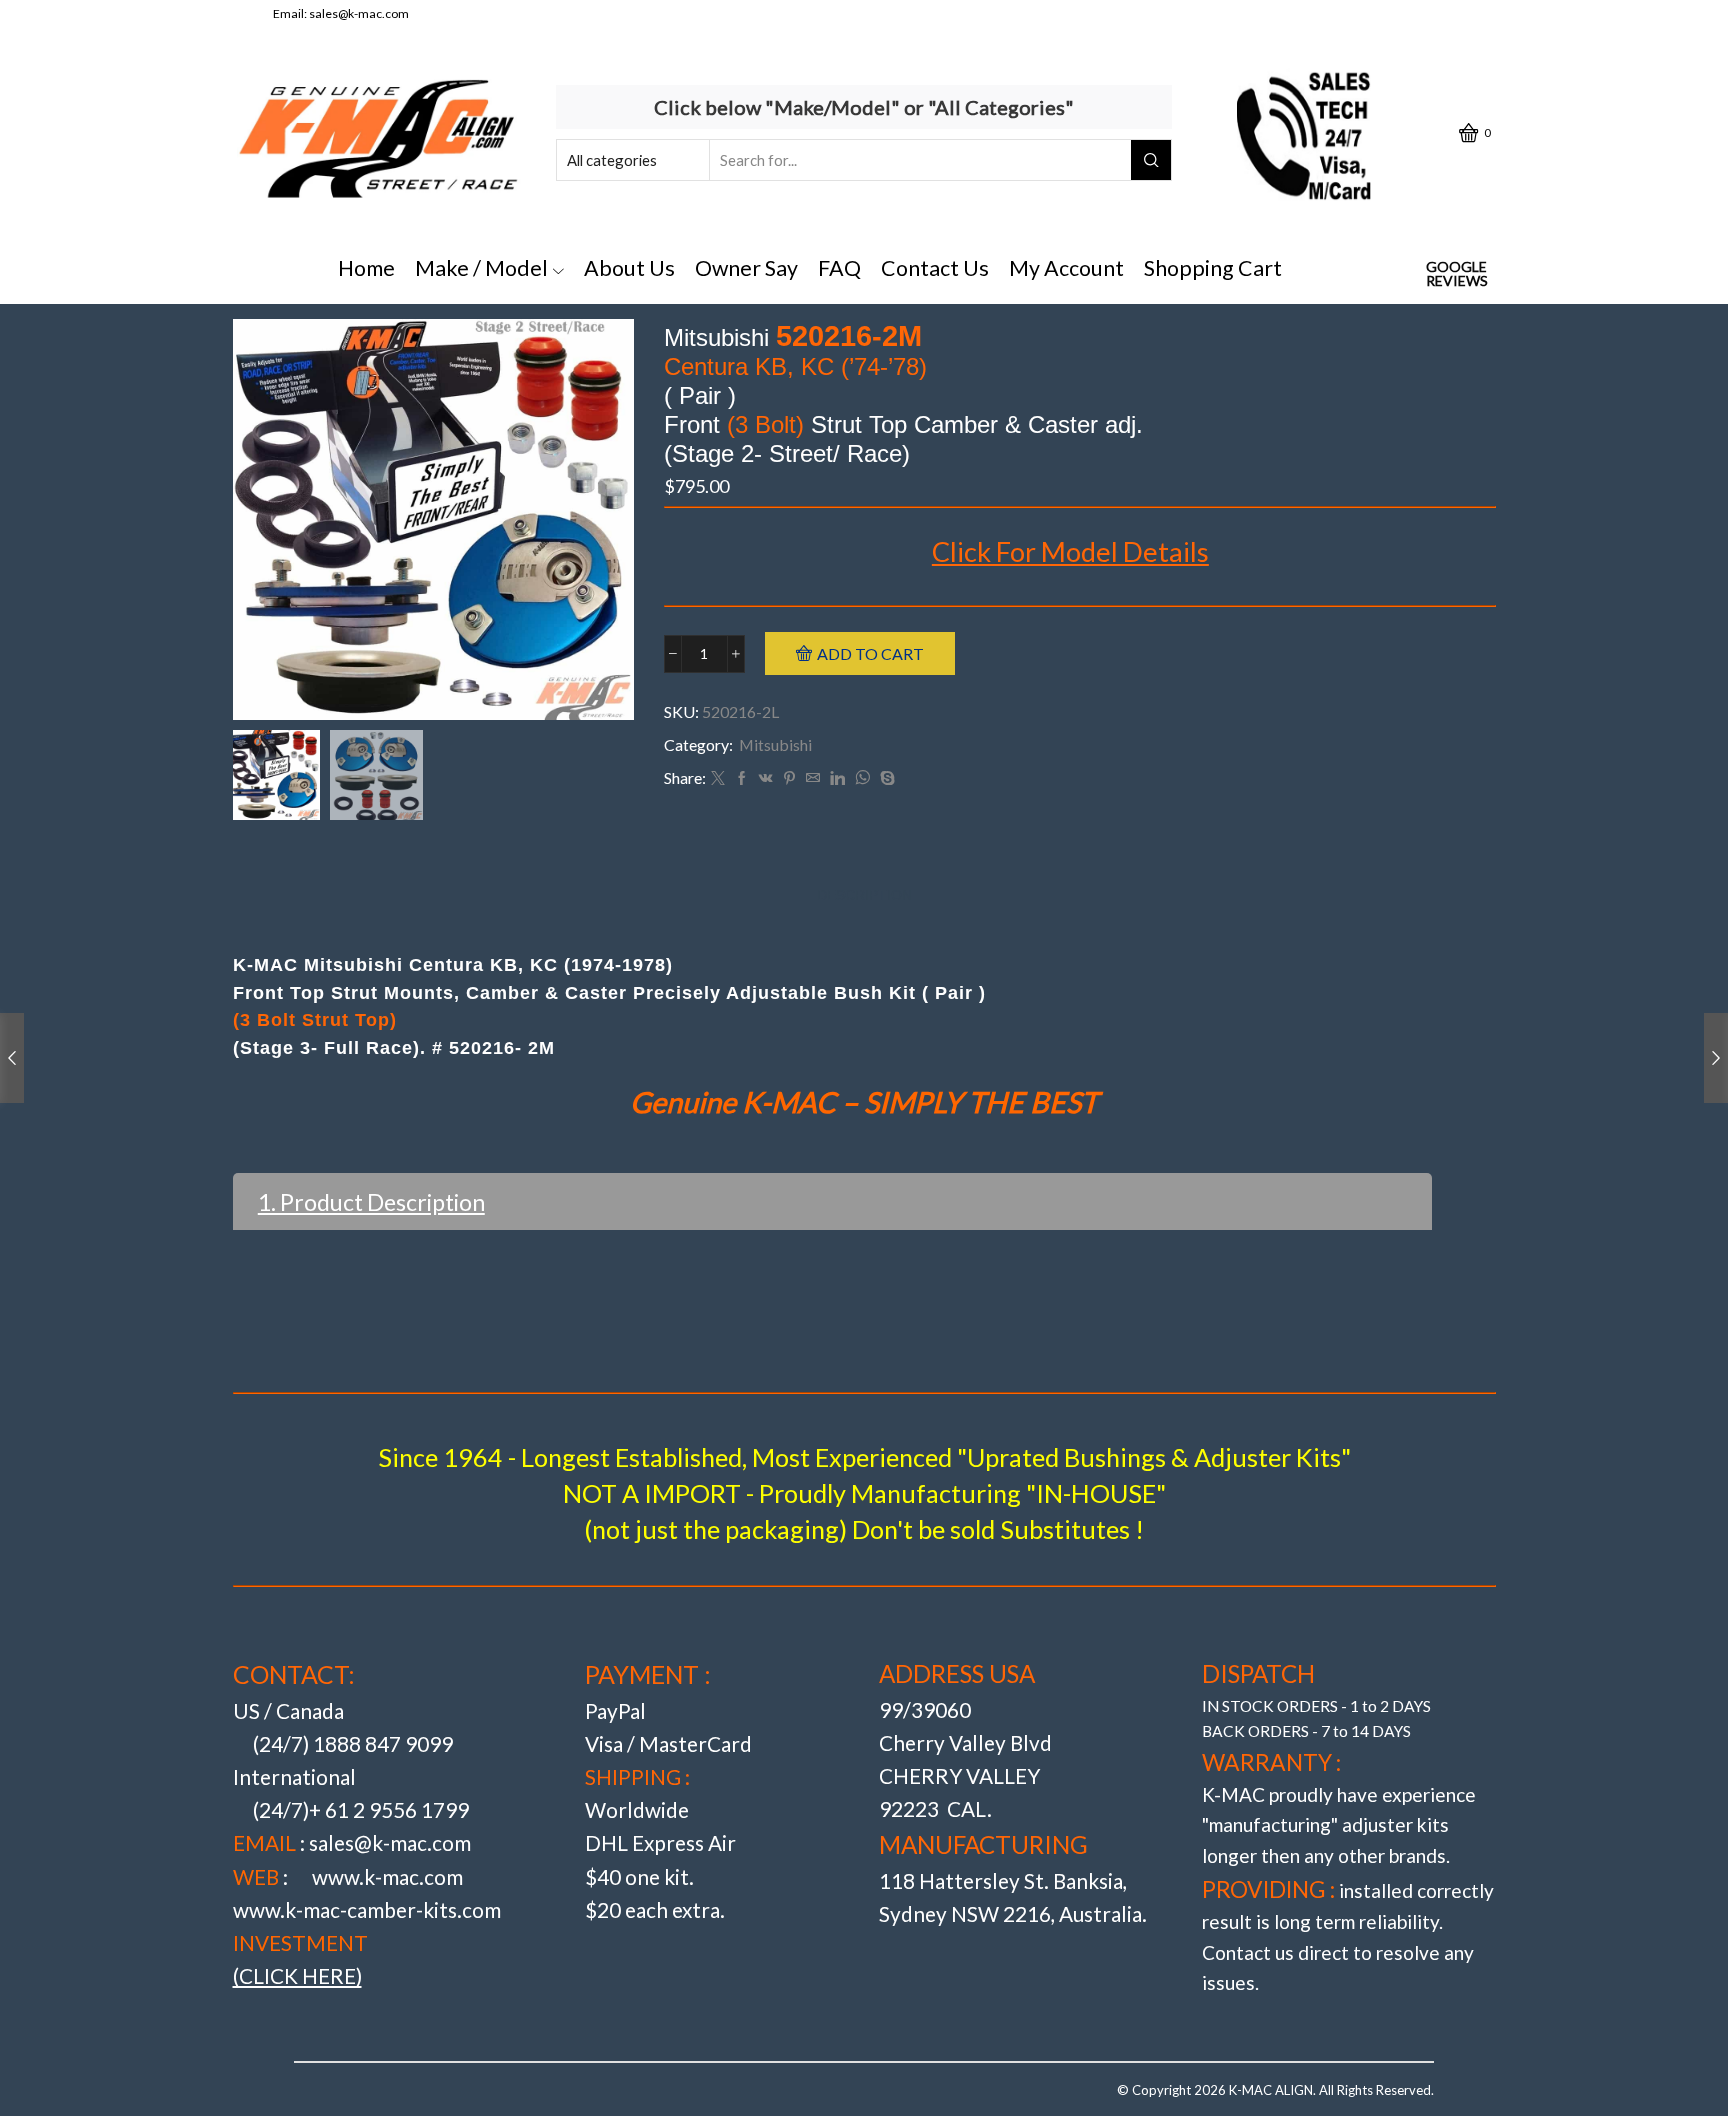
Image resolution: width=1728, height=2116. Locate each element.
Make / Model (481, 268)
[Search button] (1151, 160)
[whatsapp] (862, 778)
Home (366, 268)
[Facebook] (742, 778)
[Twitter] (718, 778)
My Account (1066, 268)
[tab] (864, 895)
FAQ (839, 268)
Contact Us (935, 268)
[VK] (766, 778)
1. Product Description (371, 1202)
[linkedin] (837, 778)
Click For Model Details (1070, 551)
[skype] (885, 778)
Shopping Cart (1213, 268)
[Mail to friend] (813, 778)
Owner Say (746, 268)
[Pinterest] (789, 778)
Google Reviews (1457, 274)
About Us (629, 268)
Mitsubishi (775, 744)
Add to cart (870, 653)
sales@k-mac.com (359, 13)
